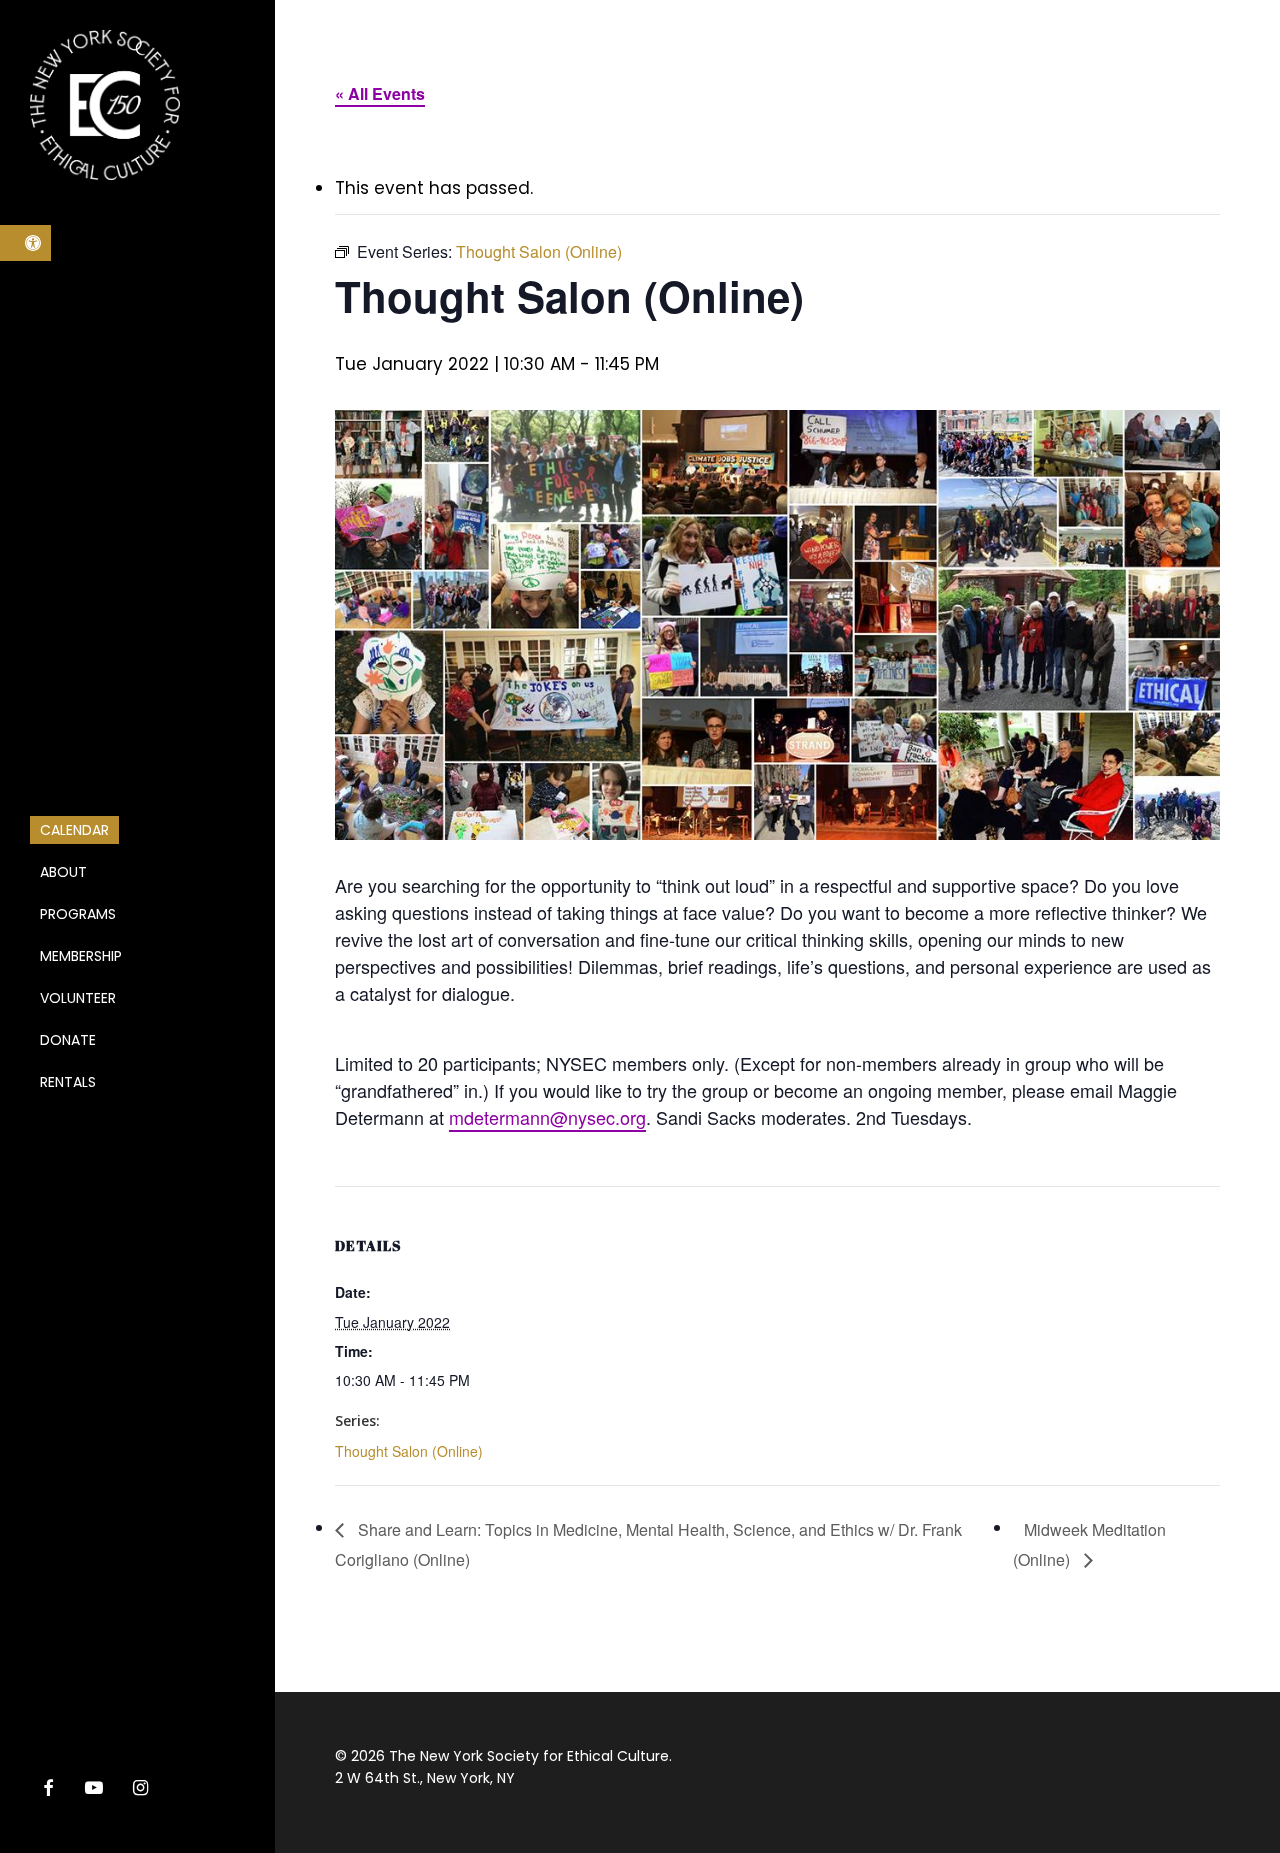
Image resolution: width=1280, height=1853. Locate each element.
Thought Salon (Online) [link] (409, 1451)
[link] (25, 243)
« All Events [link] (380, 93)
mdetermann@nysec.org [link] (547, 1117)
